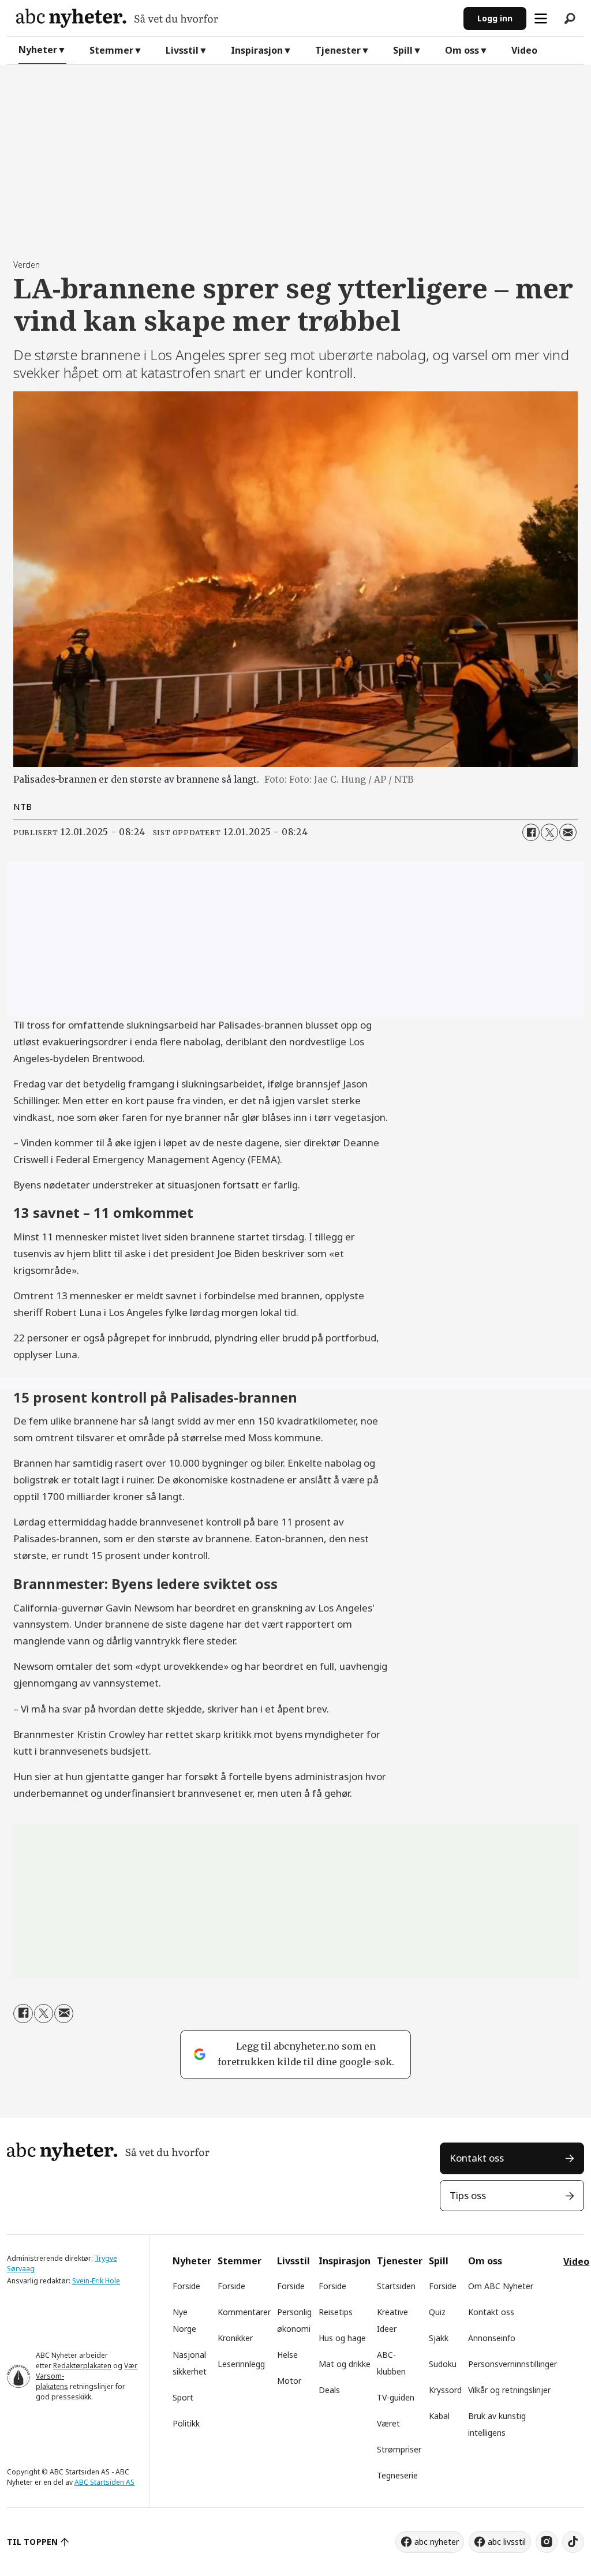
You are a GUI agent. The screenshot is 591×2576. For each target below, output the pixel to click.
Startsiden (396, 2286)
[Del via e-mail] (568, 832)
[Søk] (570, 18)
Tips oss (468, 2195)
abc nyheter (437, 2542)
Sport (183, 2397)
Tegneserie (397, 2475)
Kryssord (445, 2390)
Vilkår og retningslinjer (509, 2390)
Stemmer (111, 50)
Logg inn (495, 18)
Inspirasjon (257, 50)
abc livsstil (507, 2542)
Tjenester (338, 50)
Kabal (439, 2416)
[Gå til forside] (235, 18)
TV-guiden (396, 2397)
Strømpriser (399, 2449)
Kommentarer (244, 2312)
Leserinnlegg (241, 2364)
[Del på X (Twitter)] (549, 832)
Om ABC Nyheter (501, 2286)
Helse (287, 2355)
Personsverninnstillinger (513, 2364)
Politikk (186, 2423)
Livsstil (182, 50)
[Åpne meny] (541, 18)
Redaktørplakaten (82, 2366)
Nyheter (38, 50)
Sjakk (439, 2338)
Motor (289, 2381)
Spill (403, 50)
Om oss (462, 50)
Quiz (437, 2312)
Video (524, 50)
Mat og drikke (345, 2364)
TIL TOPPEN (32, 2542)
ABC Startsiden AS (104, 2482)
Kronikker (235, 2338)
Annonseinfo (492, 2338)
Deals (329, 2390)
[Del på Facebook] (531, 832)
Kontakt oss (477, 2158)
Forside (186, 2286)
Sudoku (443, 2364)
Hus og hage (342, 2338)
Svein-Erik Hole (96, 2281)
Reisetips (336, 2312)
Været (388, 2423)
